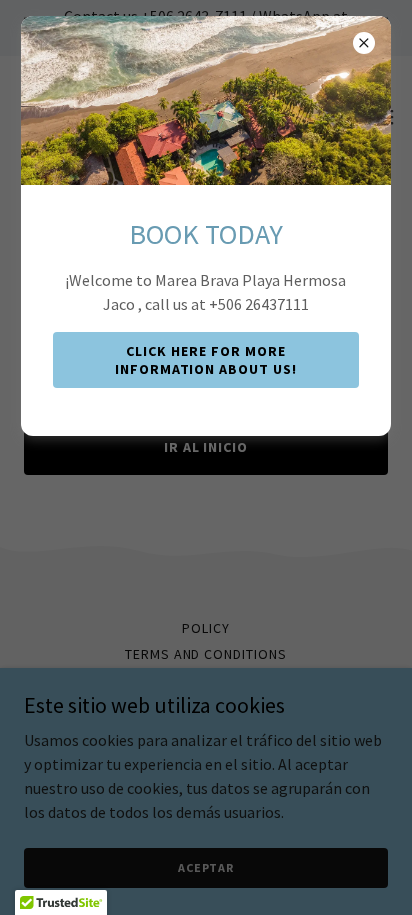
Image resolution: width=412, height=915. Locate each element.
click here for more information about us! (206, 360)
